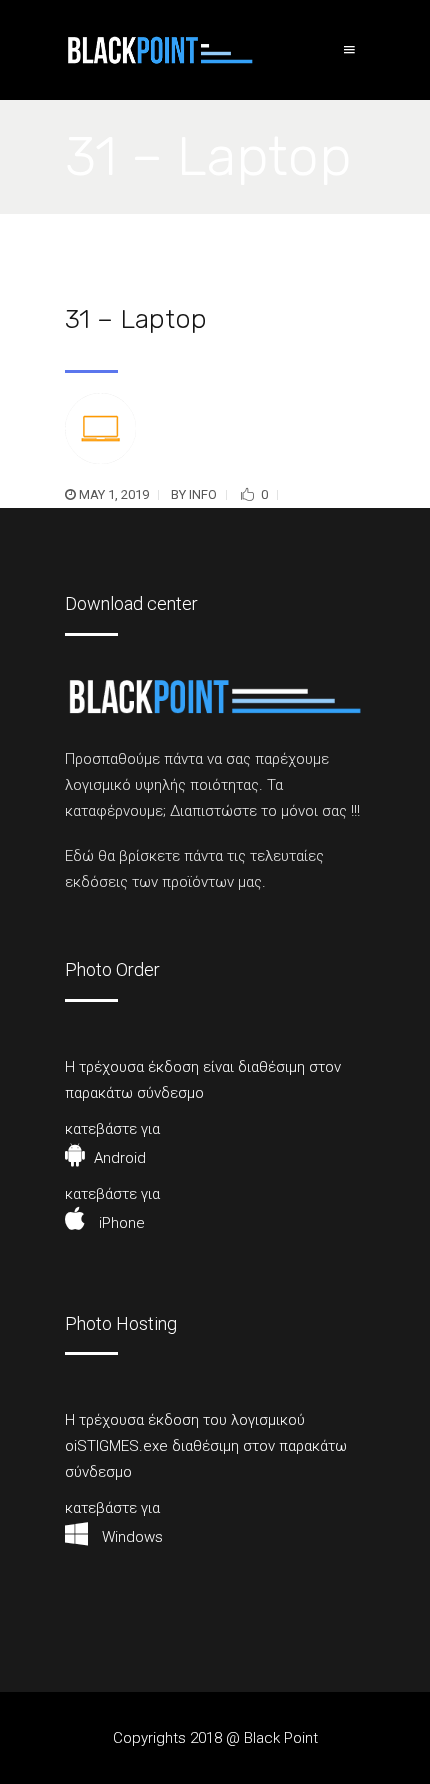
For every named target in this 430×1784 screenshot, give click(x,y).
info (203, 494)
